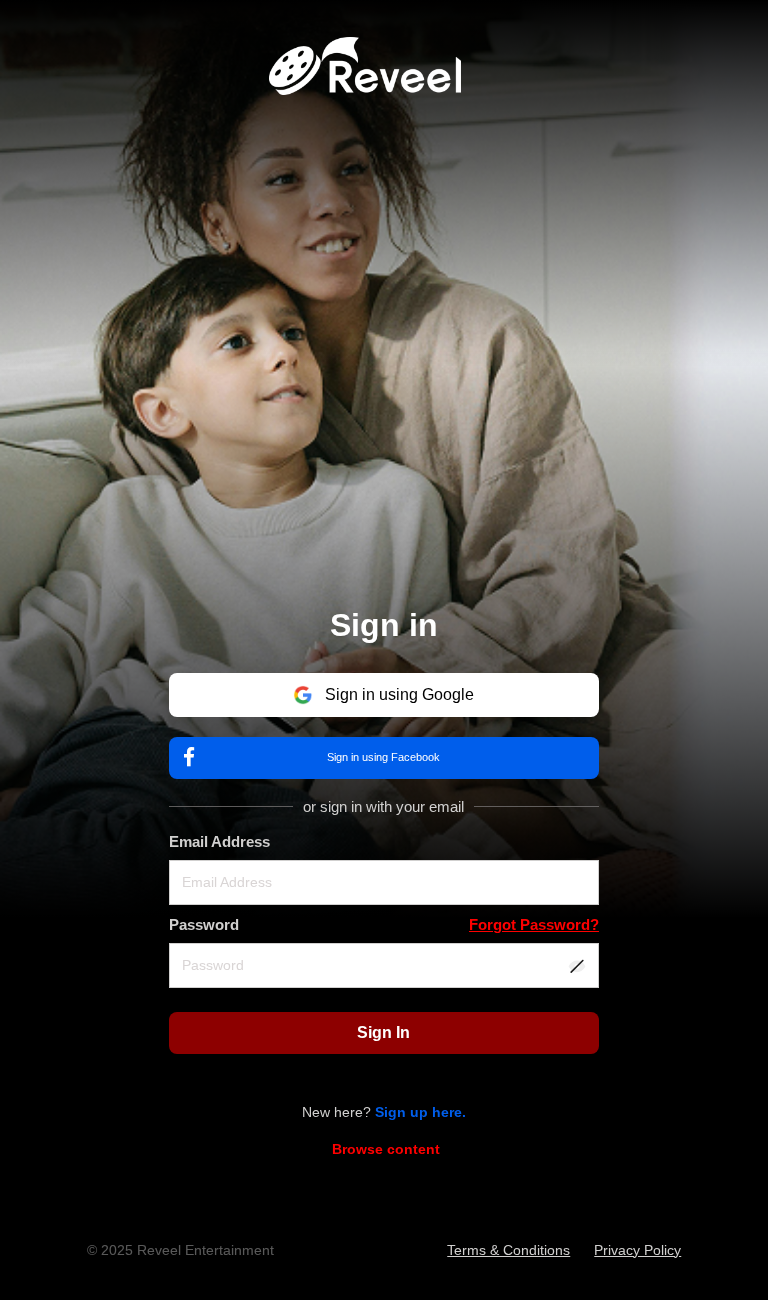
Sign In (383, 1032)
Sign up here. (420, 1112)
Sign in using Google (399, 694)
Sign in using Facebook (383, 757)
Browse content (386, 1149)
